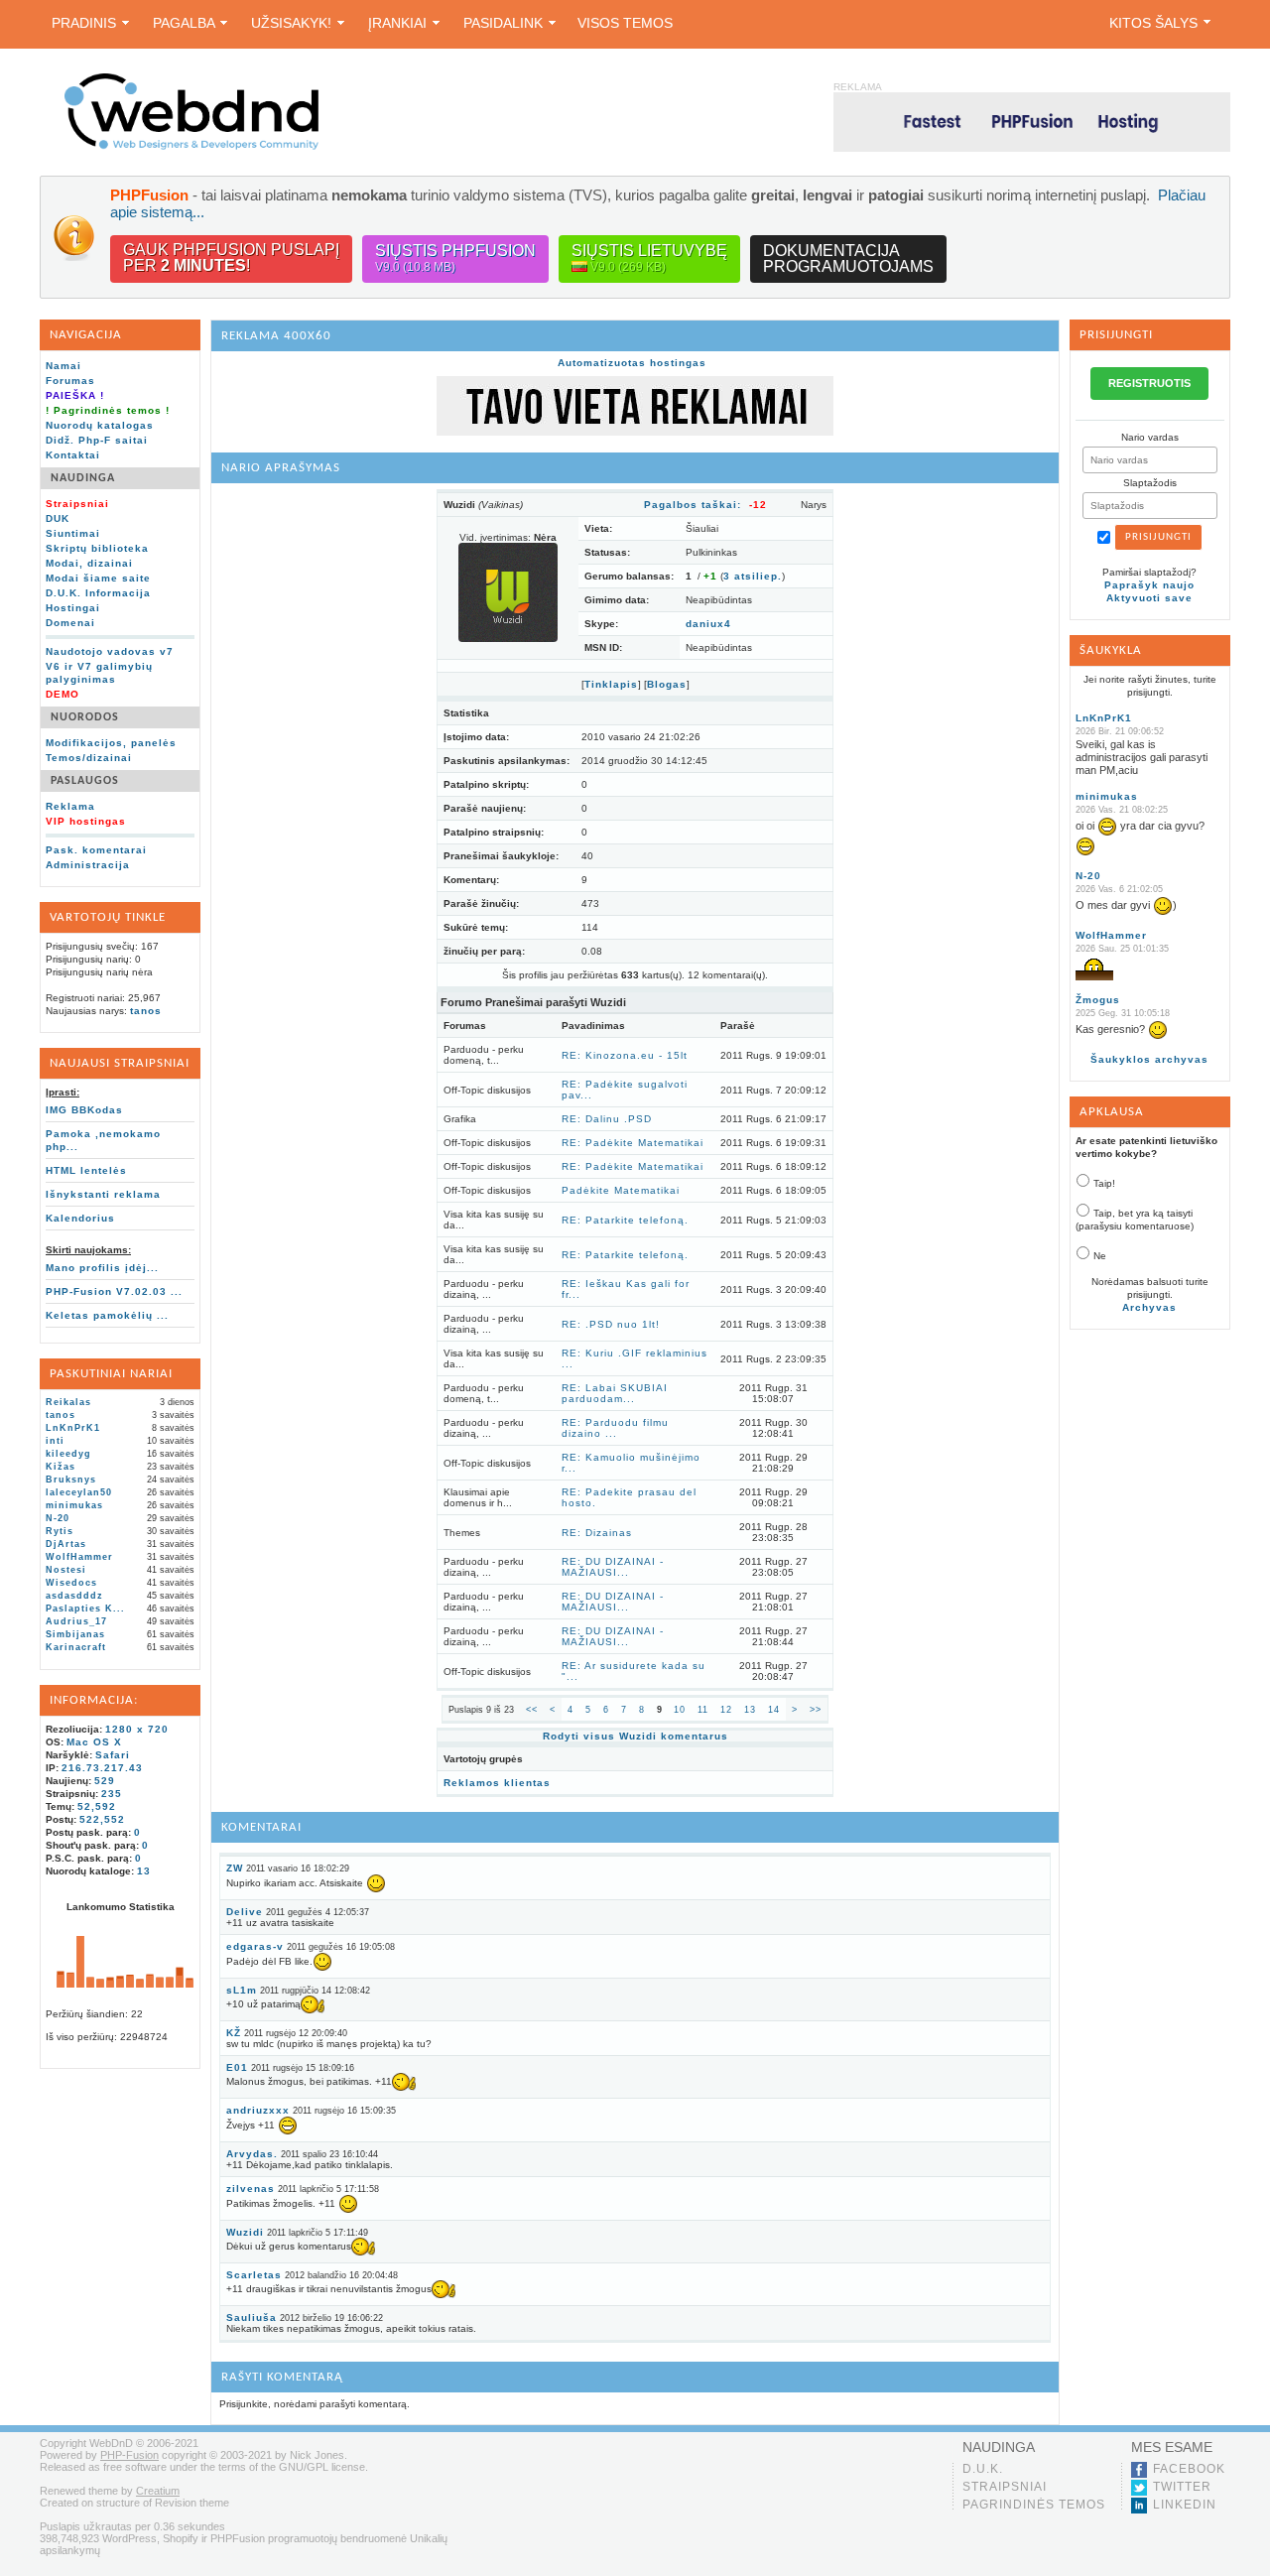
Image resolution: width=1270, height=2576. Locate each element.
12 (726, 1710)
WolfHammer (79, 1557)
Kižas (61, 1467)
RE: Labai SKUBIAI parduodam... (615, 1393)
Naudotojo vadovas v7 (110, 651)
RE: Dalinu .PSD (607, 1119)
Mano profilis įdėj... (102, 1268)
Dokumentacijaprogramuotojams (848, 258)
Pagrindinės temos (1034, 2505)
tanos (146, 1011)
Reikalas (68, 1402)
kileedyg (68, 1454)
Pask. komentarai (96, 850)
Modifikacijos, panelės (111, 743)
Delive (245, 1912)
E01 (237, 2067)
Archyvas (1149, 1307)
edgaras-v (255, 1946)
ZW (235, 1868)
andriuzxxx (258, 2110)
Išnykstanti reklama (103, 1194)
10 (680, 1710)
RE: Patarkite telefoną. (625, 1220)
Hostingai (73, 608)
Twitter (1182, 2487)
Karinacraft (76, 1647)
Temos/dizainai (89, 758)
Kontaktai (73, 455)
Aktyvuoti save (1149, 598)
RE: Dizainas (597, 1533)
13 (750, 1710)
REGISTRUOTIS (1149, 383)
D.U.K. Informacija (98, 593)
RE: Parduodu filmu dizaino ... (615, 1428)
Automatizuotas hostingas (632, 363)
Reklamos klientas (497, 1783)
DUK (58, 518)
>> (816, 1710)
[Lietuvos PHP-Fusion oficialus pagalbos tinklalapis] (191, 146)
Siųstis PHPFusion (455, 258)
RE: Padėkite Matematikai (633, 1143)
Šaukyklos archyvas (1149, 1059)
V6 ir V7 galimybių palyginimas (99, 673)
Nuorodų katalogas (100, 425)
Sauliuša (252, 2318)
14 (774, 1710)
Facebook (1189, 2469)
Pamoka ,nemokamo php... (103, 1140)
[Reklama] (635, 432)
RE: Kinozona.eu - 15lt (625, 1055)
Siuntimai (73, 533)
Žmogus (1098, 1000)
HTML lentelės (86, 1170)
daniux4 (708, 624)
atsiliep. (753, 576)
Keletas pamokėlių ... (107, 1315)
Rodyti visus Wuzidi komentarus (635, 1736)
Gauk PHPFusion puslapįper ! (231, 258)
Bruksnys (71, 1480)
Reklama (70, 806)
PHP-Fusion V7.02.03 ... (114, 1291)
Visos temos (625, 23)
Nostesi (66, 1570)
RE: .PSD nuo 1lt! (611, 1324)
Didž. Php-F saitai (97, 440)
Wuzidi (245, 2232)
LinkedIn (1185, 2505)
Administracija (88, 865)
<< (532, 1710)
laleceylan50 (79, 1492)
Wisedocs (71, 1583)
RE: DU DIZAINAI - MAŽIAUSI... (613, 1567)
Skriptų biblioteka (97, 548)
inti (55, 1441)
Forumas (70, 381)
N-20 (58, 1518)
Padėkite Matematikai (621, 1190)
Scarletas (254, 2275)
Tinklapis (611, 684)
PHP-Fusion (129, 2455)
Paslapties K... (85, 1609)
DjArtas (66, 1544)
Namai (63, 366)
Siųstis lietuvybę (649, 258)
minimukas (74, 1505)
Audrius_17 (76, 1621)
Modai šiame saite (98, 578)
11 (703, 1710)
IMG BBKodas (84, 1110)
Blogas (667, 684)
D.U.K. (983, 2469)
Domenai (70, 623)
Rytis (60, 1531)
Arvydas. (252, 2154)
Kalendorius (80, 1218)
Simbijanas (75, 1634)
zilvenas (251, 2189)
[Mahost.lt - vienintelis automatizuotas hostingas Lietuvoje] (1032, 122)
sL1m (242, 1990)
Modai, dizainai (89, 563)
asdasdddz (74, 1596)
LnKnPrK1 (73, 1428)
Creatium (158, 2491)
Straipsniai (1005, 2487)
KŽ (234, 2033)
